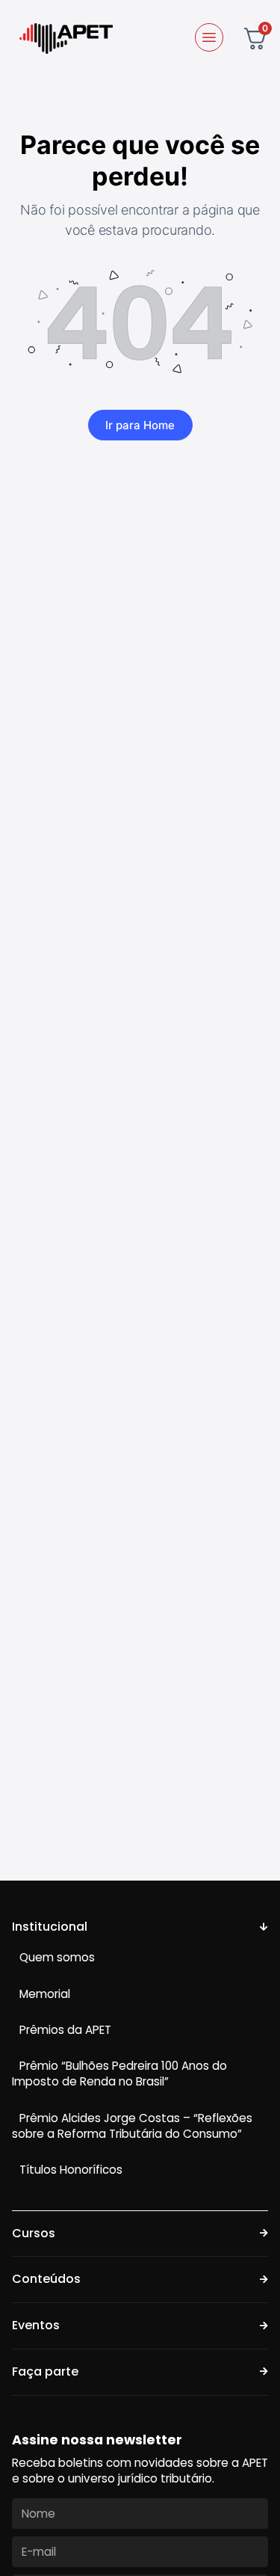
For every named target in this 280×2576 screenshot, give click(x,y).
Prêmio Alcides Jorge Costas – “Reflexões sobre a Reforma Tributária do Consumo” (132, 2126)
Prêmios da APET (65, 2030)
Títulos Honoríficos (71, 2170)
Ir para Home (140, 425)
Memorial (45, 1994)
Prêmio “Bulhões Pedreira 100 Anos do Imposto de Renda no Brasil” (119, 2074)
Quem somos (57, 1957)
